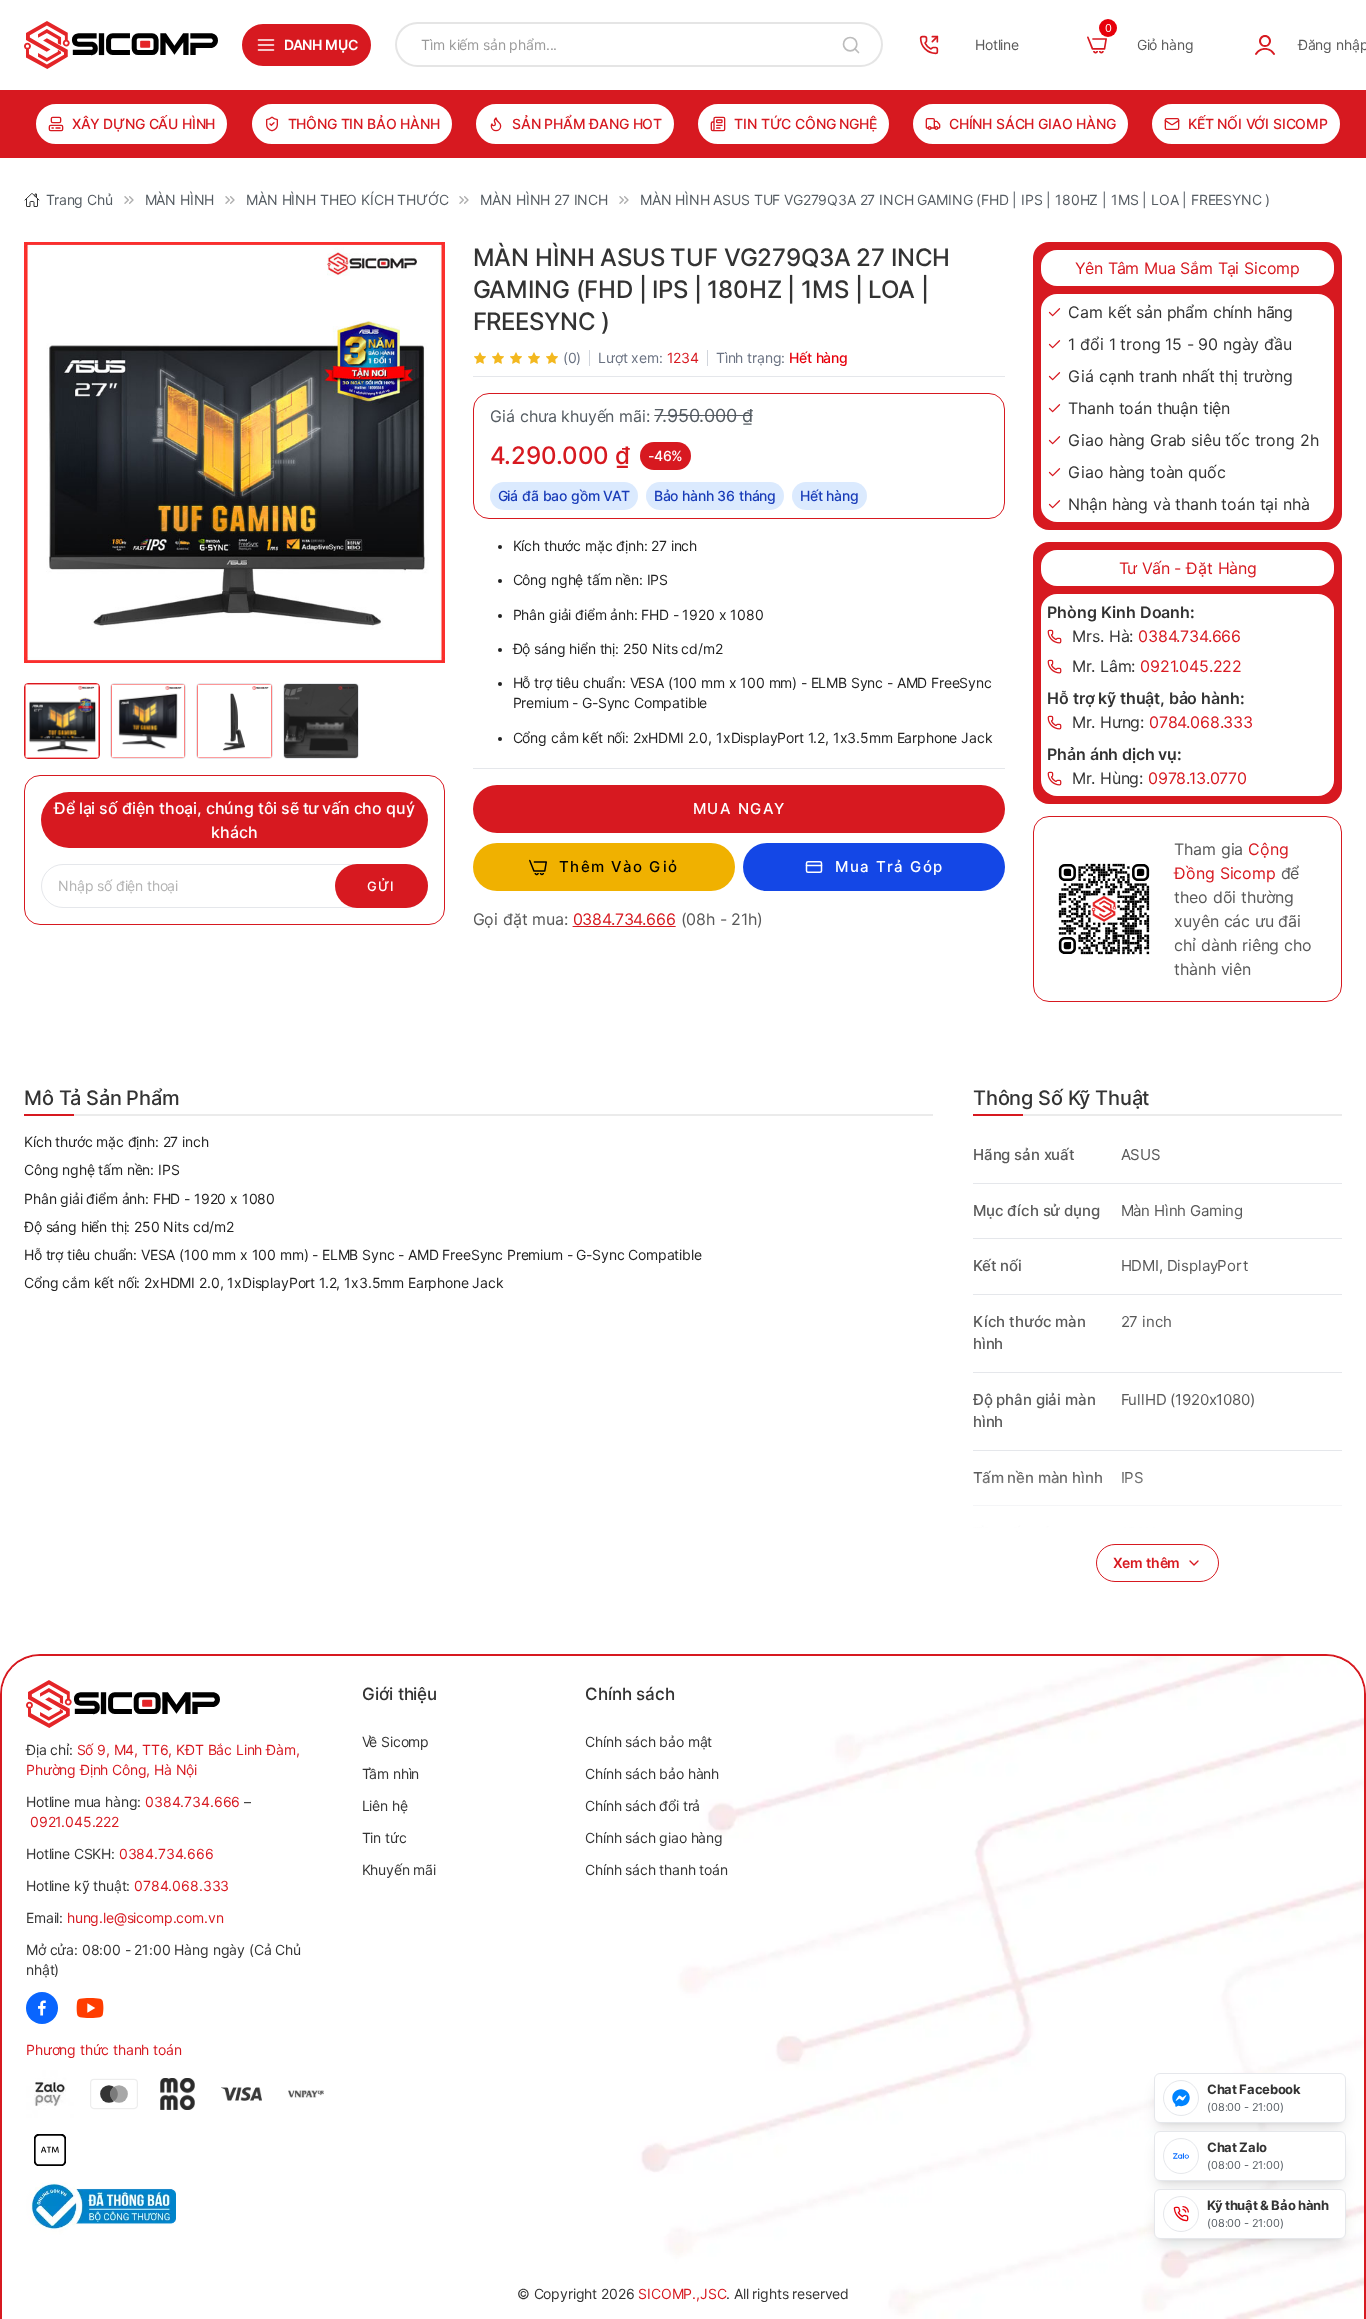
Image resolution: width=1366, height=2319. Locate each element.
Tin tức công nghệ (805, 123)
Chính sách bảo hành (652, 1773)
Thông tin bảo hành (364, 123)
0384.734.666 (624, 919)
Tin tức (384, 1837)
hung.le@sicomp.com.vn (145, 1917)
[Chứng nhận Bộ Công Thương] (103, 2206)
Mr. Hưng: (1162, 722)
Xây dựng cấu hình (143, 123)
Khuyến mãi (399, 1869)
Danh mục (321, 44)
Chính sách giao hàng (1032, 123)
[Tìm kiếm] (851, 44)
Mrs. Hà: (1156, 636)
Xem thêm (1147, 1562)
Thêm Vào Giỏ (619, 866)
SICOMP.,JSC (682, 2293)
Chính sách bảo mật (648, 1741)
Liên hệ (385, 1805)
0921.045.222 (74, 1821)
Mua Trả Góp (889, 866)
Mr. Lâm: (1157, 666)
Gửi (381, 886)
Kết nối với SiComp (1258, 123)
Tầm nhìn (391, 1773)
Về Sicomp (396, 1741)
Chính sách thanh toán (656, 1869)
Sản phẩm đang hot (587, 123)
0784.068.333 (181, 1885)
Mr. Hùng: (1159, 778)
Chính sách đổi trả (642, 1805)
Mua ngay (739, 808)
